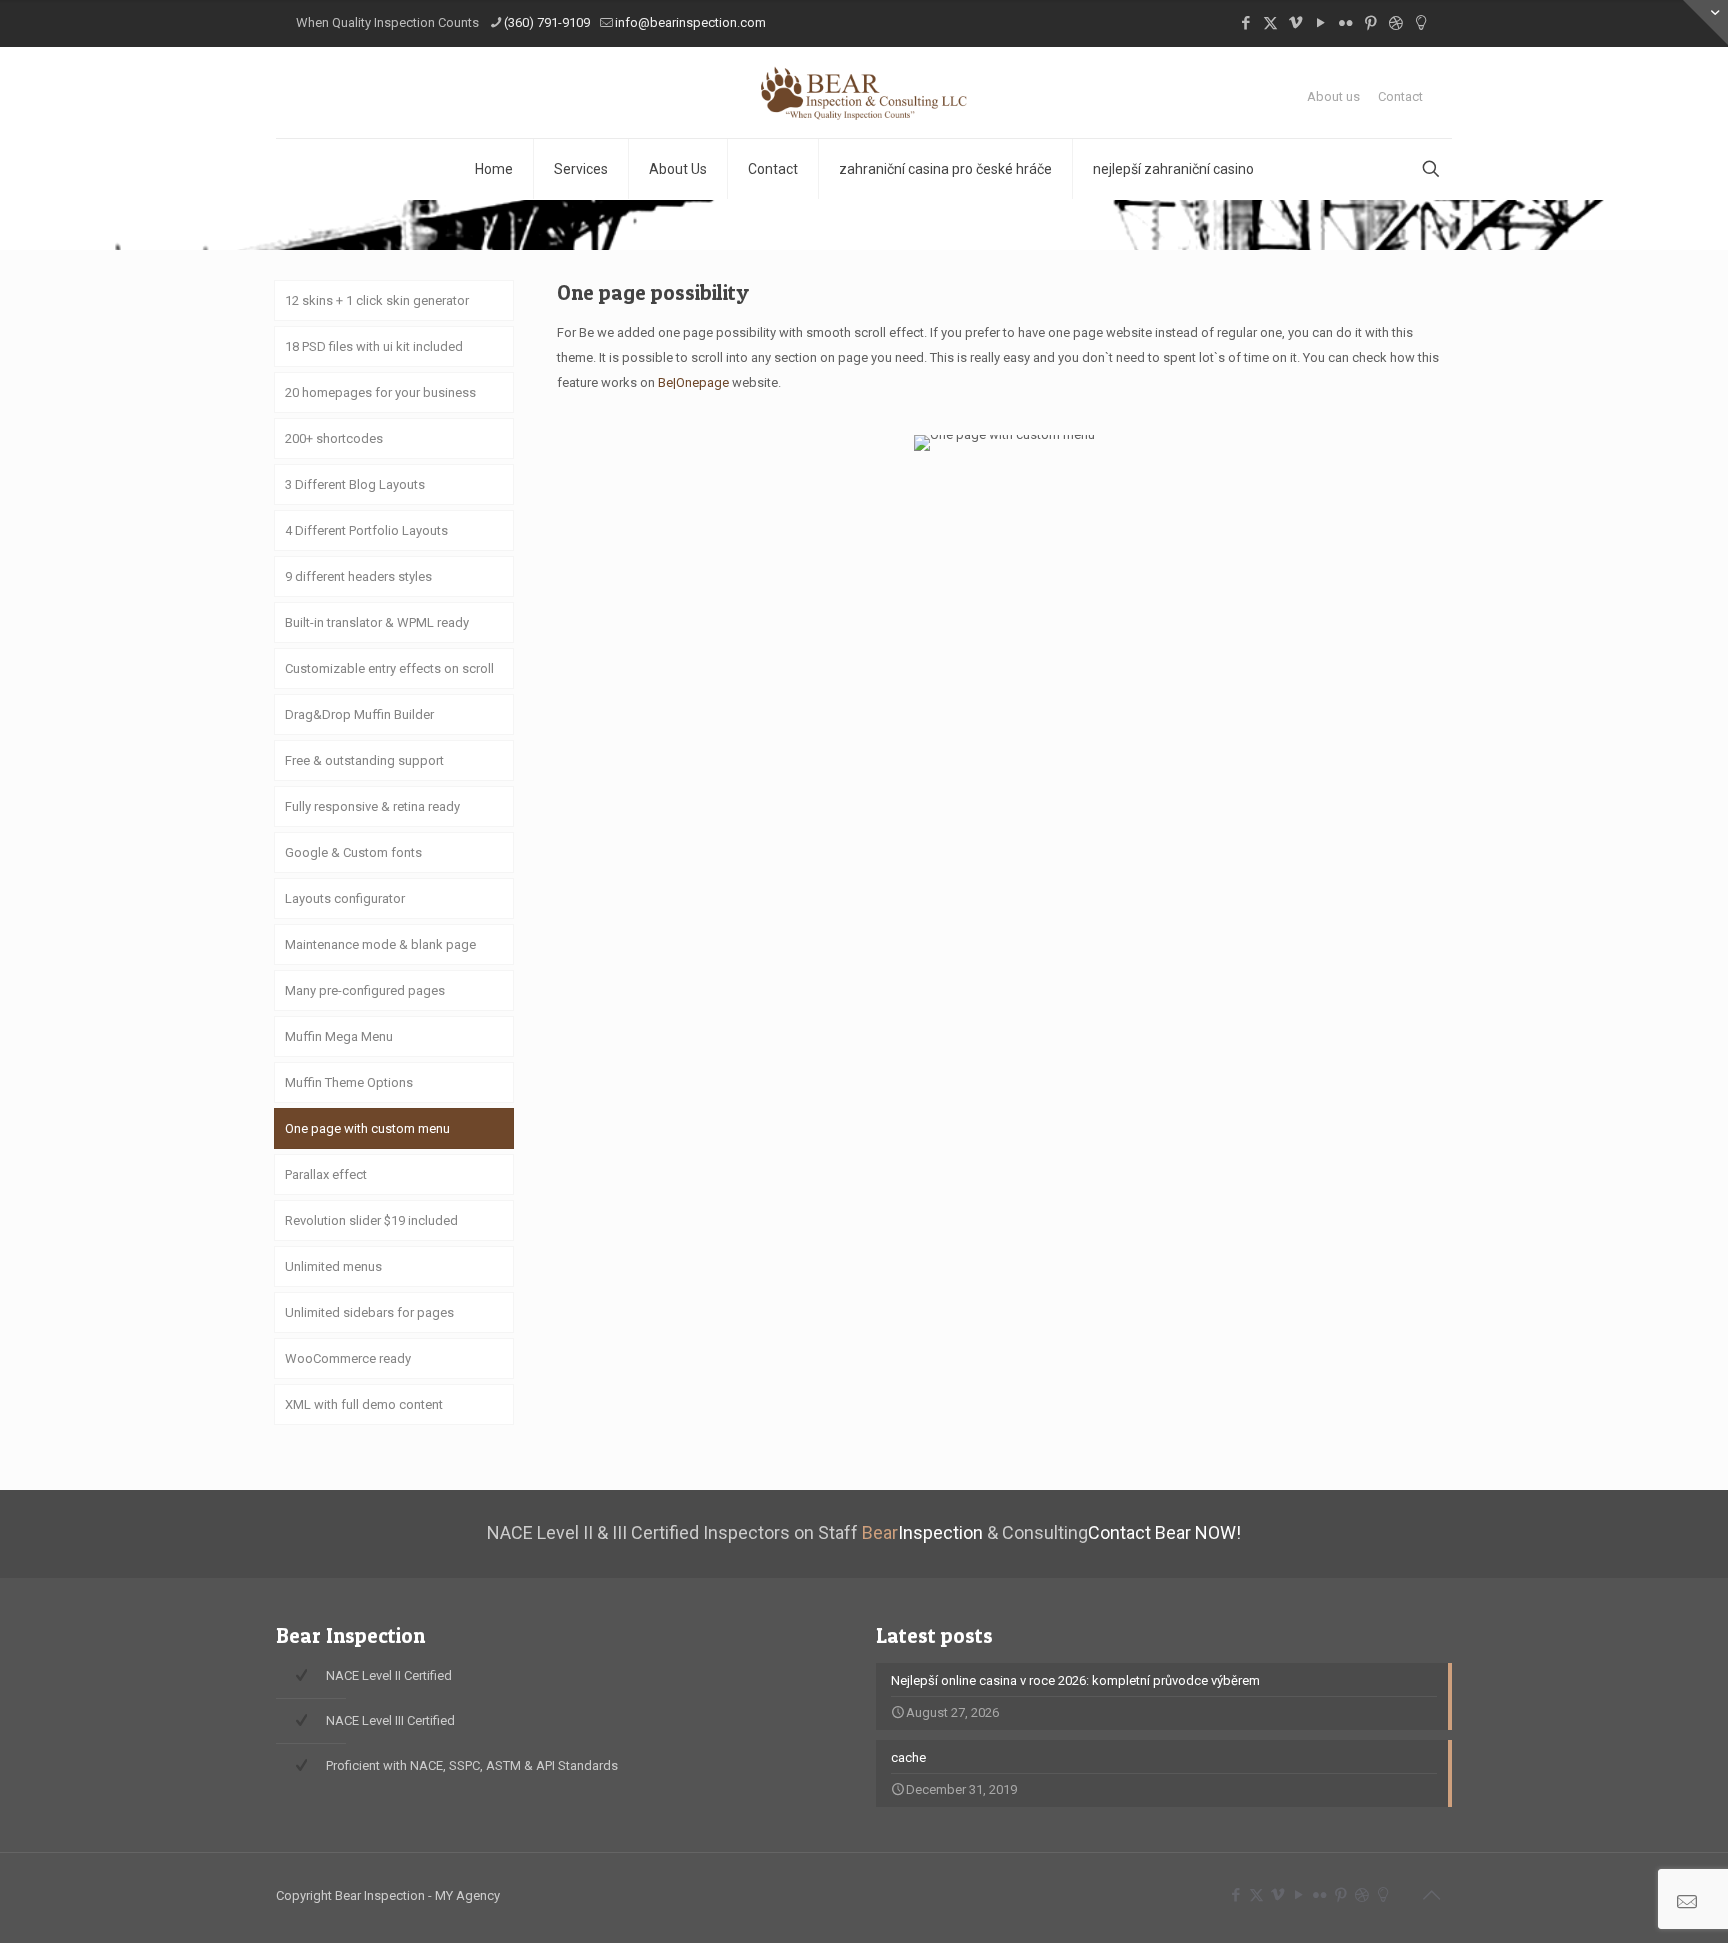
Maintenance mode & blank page (380, 944)
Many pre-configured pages (365, 990)
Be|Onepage (693, 382)
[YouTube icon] (1320, 23)
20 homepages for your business (380, 392)
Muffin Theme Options (349, 1082)
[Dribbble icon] (1395, 23)
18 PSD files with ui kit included (374, 346)
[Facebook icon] (1245, 23)
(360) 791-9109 (547, 22)
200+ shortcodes (334, 438)
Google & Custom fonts (353, 852)
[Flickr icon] (1345, 23)
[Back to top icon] (1431, 1895)
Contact (1400, 96)
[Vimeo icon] (1295, 23)
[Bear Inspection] (864, 92)
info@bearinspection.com (690, 22)
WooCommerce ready (348, 1358)
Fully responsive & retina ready (372, 806)
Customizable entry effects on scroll (389, 668)
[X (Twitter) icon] (1270, 23)
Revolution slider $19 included (371, 1220)
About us (1333, 96)
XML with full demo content (364, 1404)
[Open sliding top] (1705, 22)
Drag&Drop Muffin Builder (359, 714)
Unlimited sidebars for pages (369, 1312)
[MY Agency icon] (1420, 23)
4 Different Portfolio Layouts (366, 530)
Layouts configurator (345, 898)
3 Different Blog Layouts (355, 484)
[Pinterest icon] (1370, 23)
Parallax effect (326, 1174)
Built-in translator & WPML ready (377, 622)
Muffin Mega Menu (339, 1036)
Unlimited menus (333, 1266)
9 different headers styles (358, 576)
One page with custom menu (367, 1128)
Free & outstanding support (364, 760)
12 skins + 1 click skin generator (377, 300)
